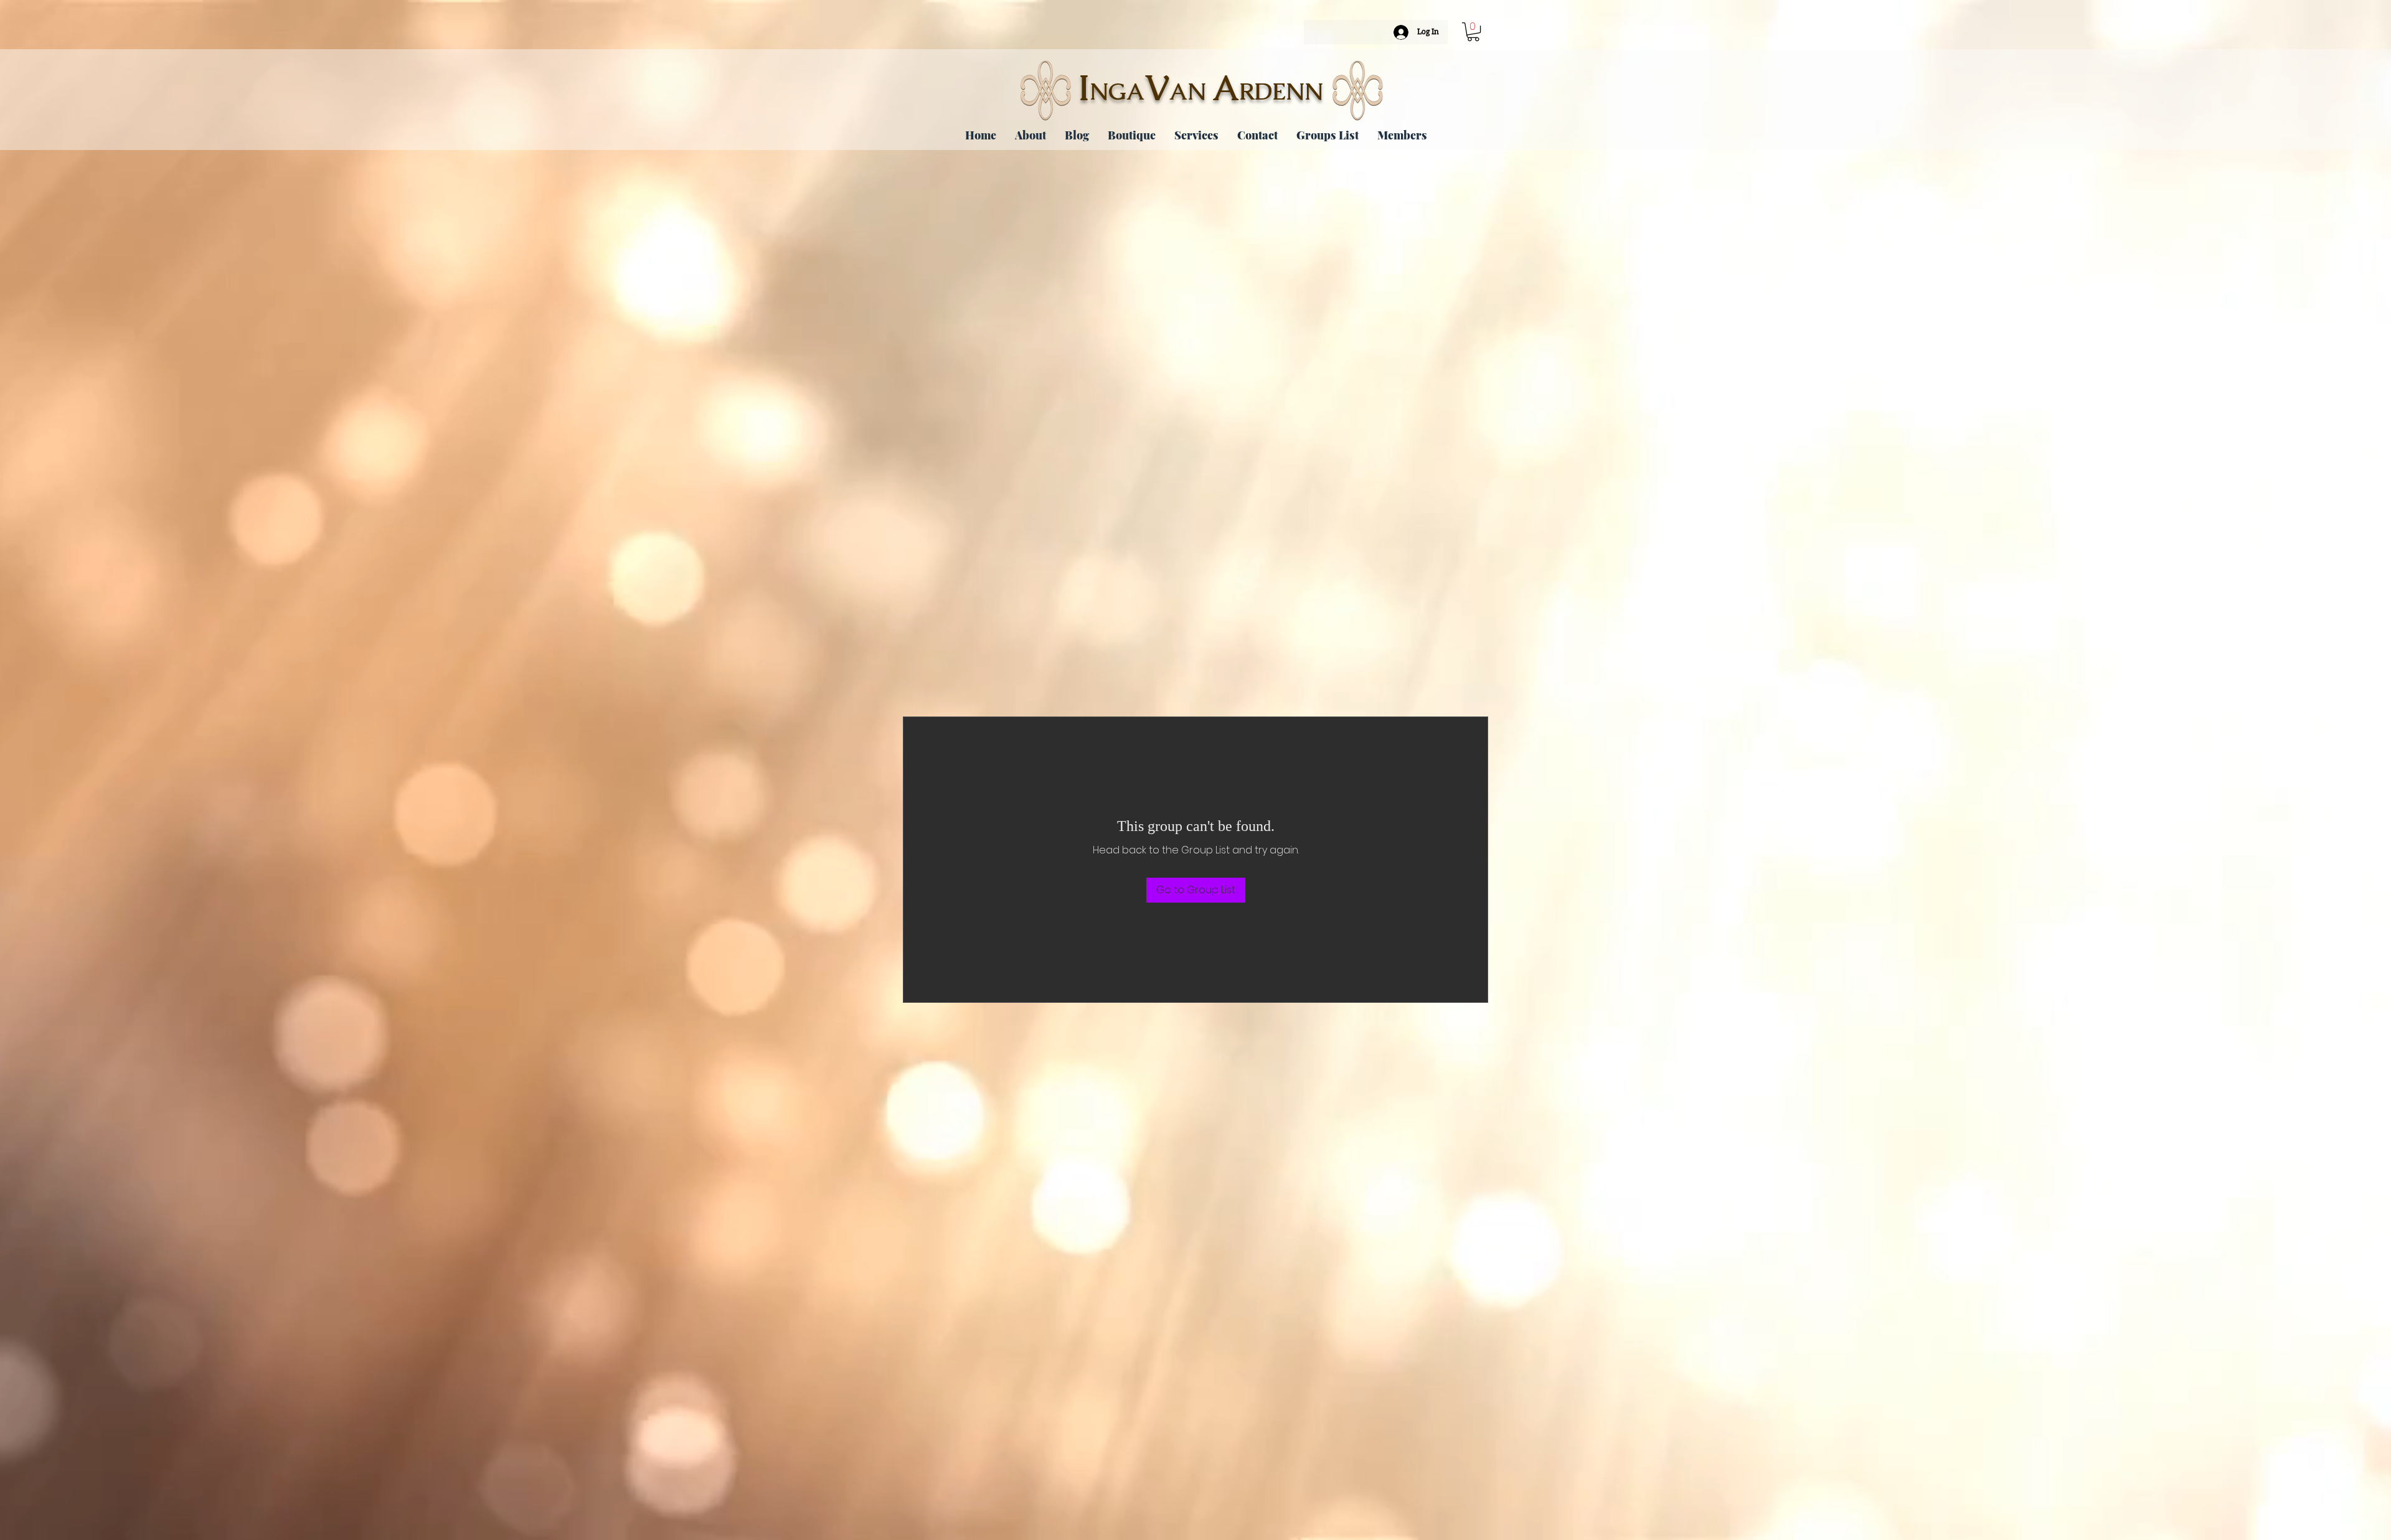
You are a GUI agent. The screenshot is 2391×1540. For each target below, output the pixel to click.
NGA (1117, 92)
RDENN (1281, 92)
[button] (1473, 32)
